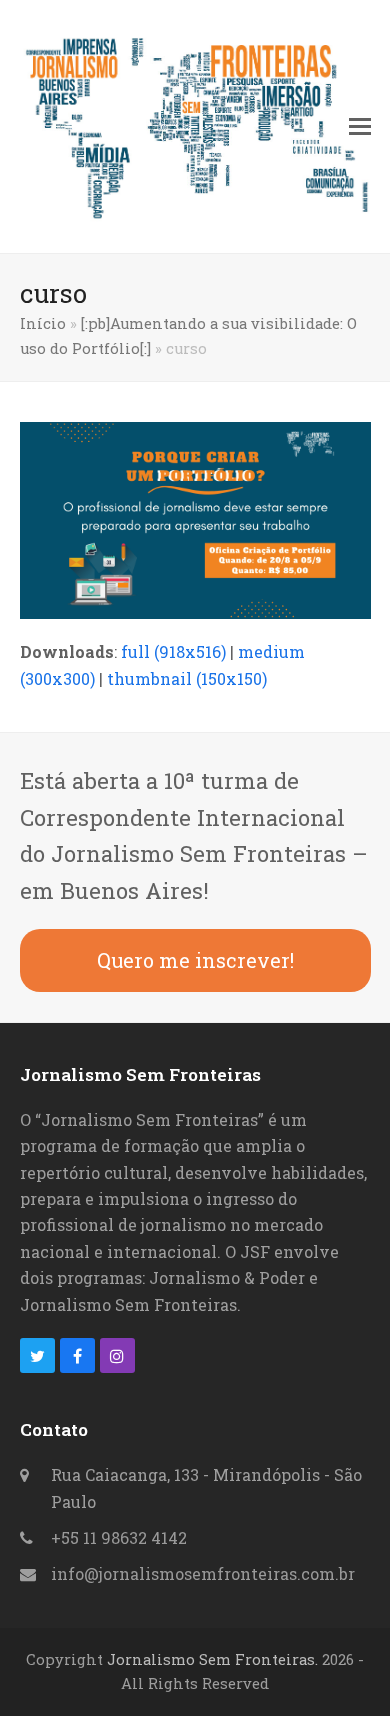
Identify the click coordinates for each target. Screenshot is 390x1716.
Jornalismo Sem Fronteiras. (212, 1659)
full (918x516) (173, 651)
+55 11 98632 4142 (119, 1537)
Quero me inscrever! (195, 960)
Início (43, 323)
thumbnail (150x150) (187, 678)
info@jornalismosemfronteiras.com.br (203, 1573)
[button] (360, 126)
